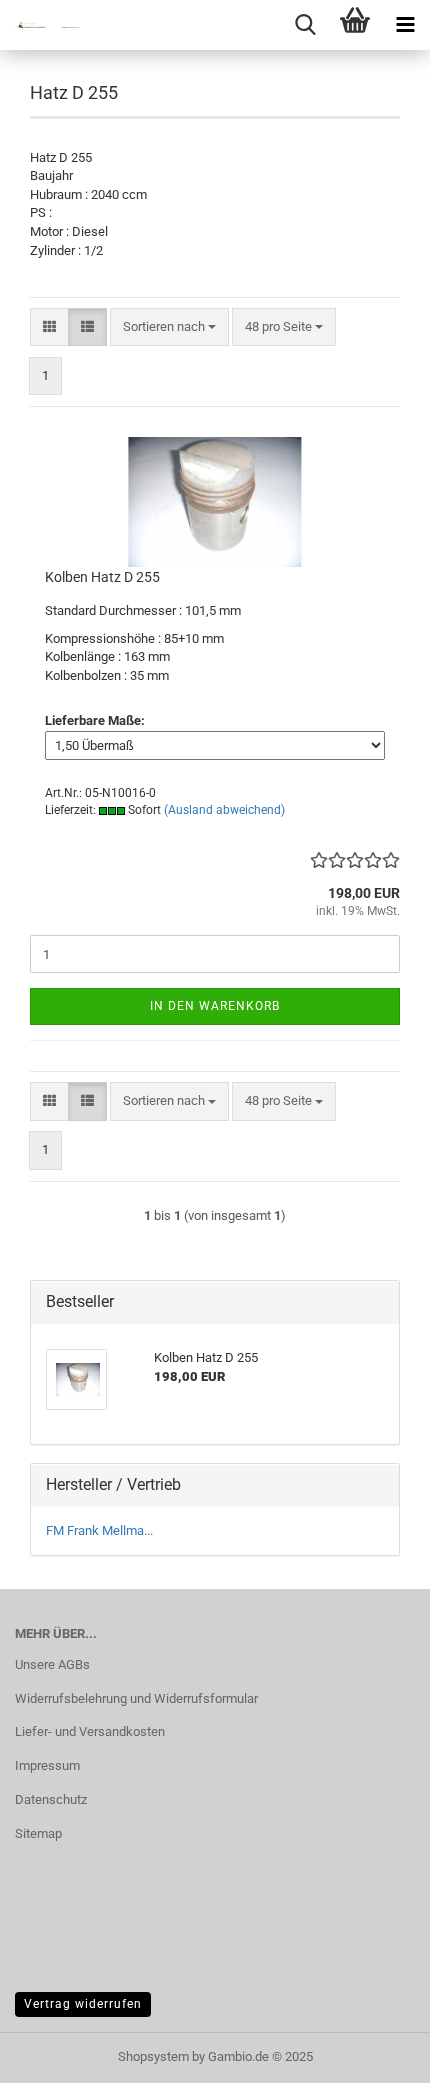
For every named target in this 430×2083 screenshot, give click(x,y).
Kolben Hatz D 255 (102, 577)
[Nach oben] (375, 2053)
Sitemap (38, 1833)
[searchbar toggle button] (305, 25)
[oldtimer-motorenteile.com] (40, 25)
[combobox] (169, 327)
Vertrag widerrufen (83, 2004)
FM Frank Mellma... (99, 1530)
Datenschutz (51, 1799)
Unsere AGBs (52, 1664)
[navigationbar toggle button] (405, 25)
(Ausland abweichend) (224, 810)
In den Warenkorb (215, 1006)
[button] (49, 327)
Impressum (47, 1765)
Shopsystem (153, 2056)
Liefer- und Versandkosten (90, 1731)
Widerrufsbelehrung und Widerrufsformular (136, 1698)
